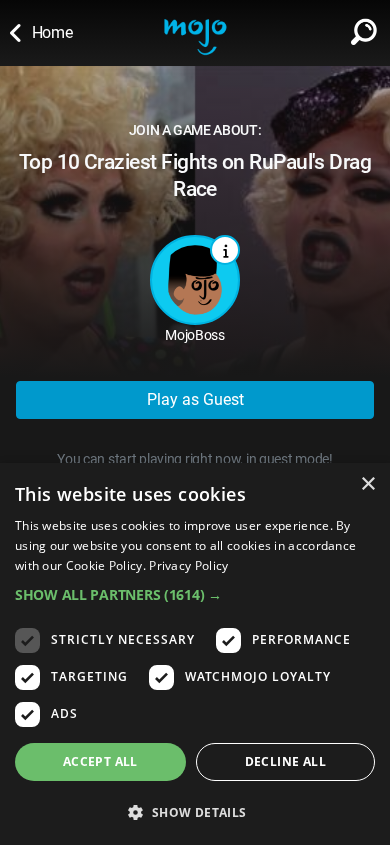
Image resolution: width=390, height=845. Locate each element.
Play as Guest (195, 399)
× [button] (367, 484)
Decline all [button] (285, 761)
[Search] (364, 28)
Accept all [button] (100, 761)
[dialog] (195, 654)
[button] (195, 594)
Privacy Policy (188, 565)
